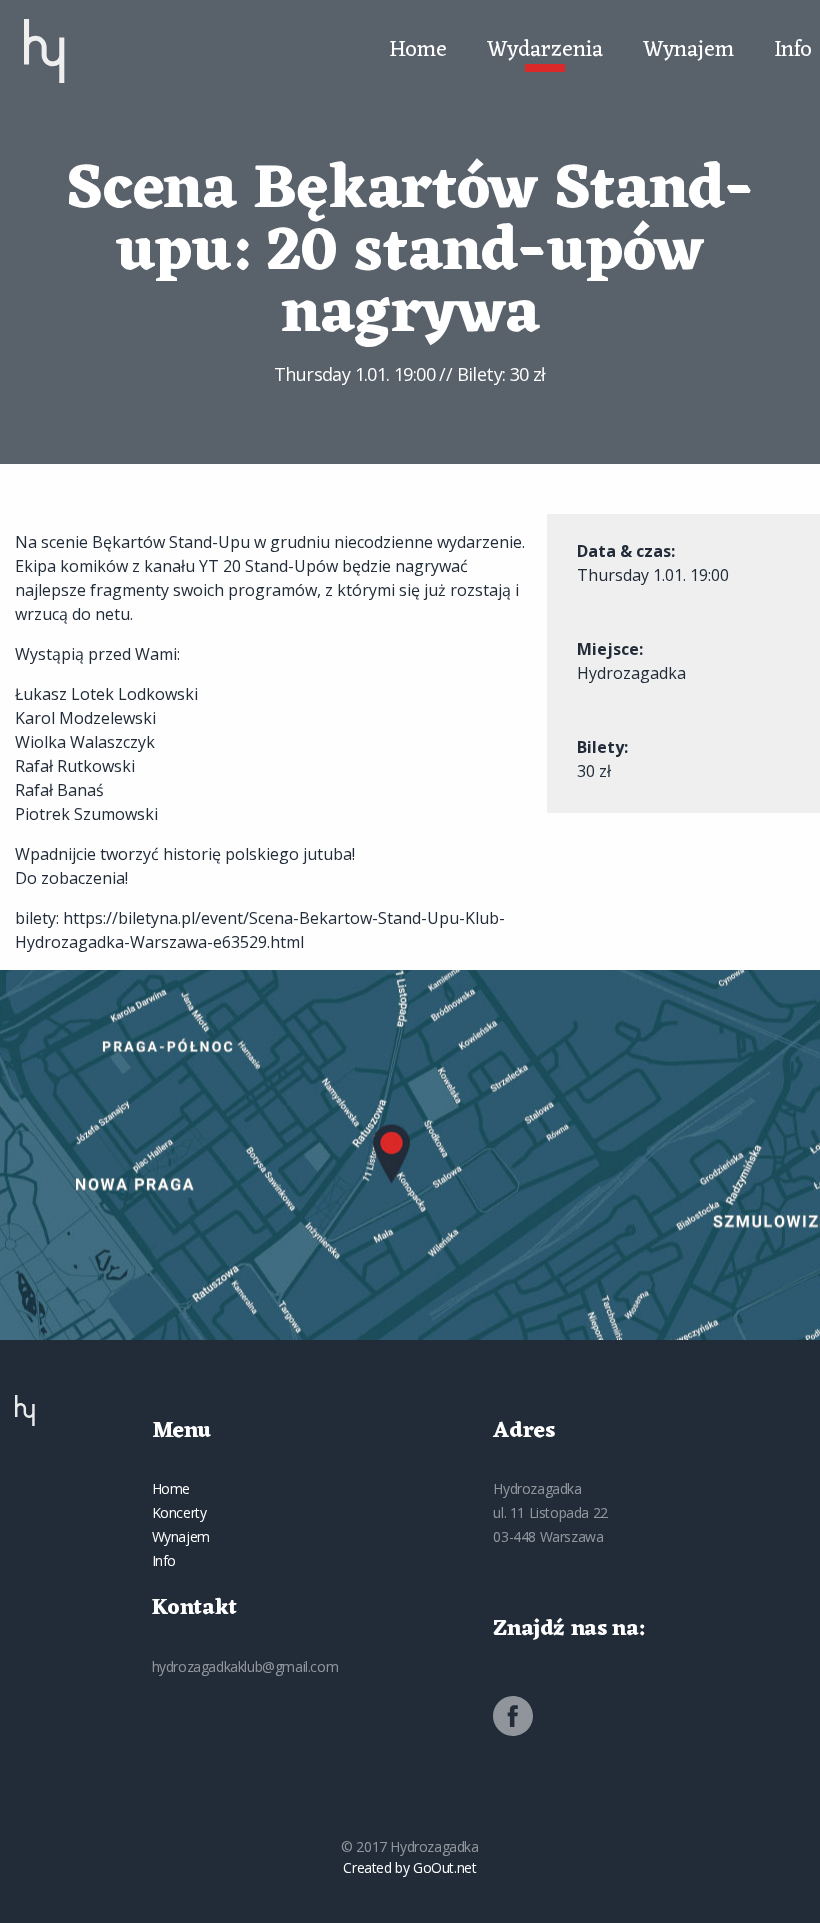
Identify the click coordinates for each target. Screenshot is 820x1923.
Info (793, 51)
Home (418, 51)
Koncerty (179, 1512)
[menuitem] (44, 51)
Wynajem (688, 51)
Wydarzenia (545, 51)
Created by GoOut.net (409, 1867)
